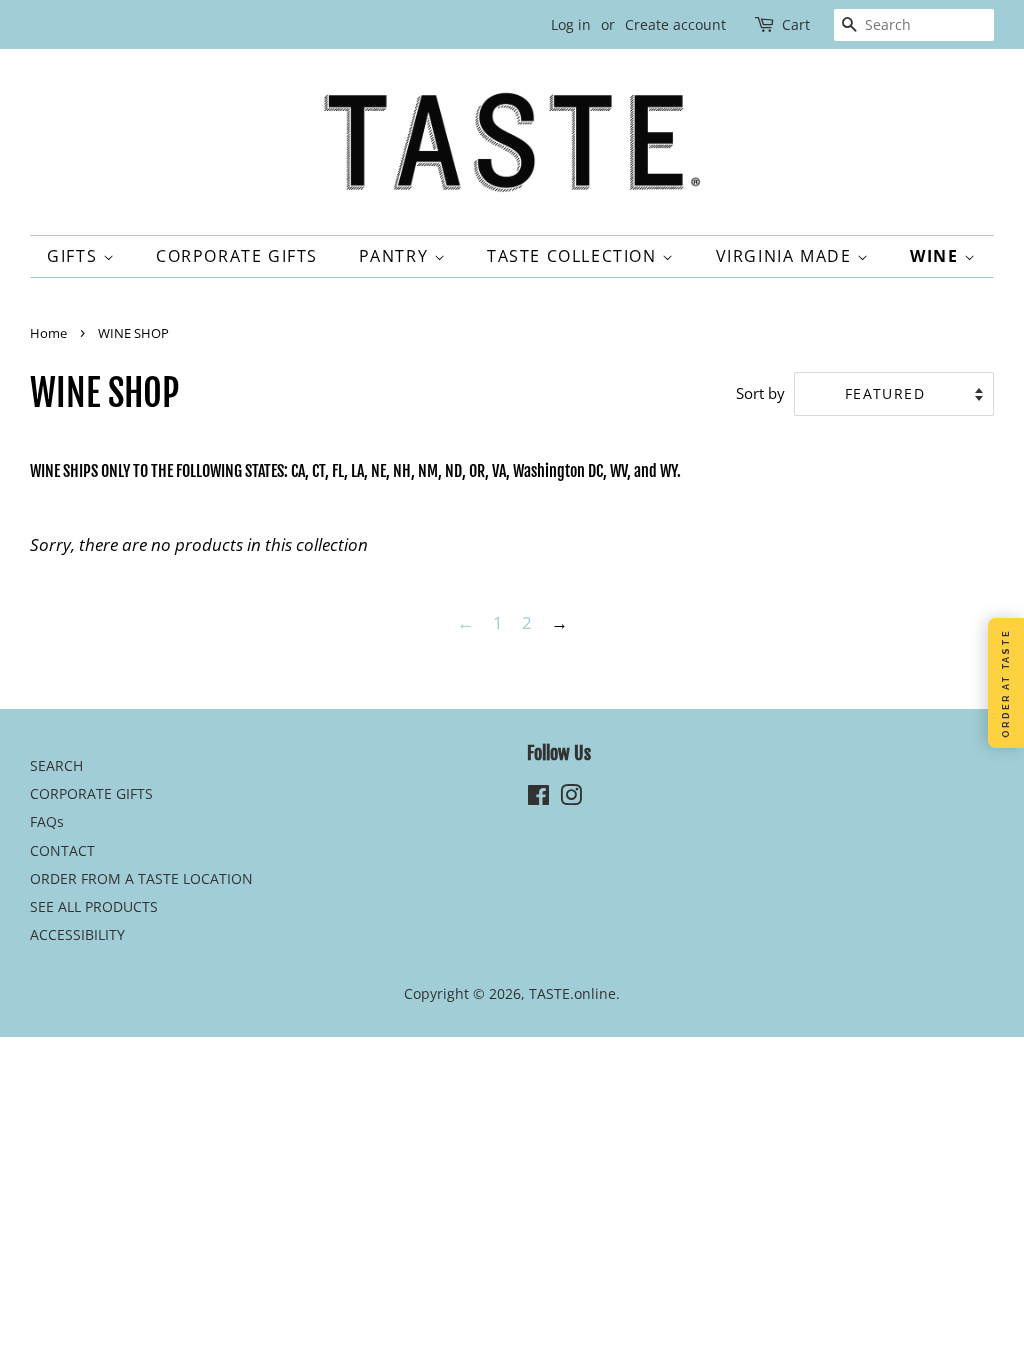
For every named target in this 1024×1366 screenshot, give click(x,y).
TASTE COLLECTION (574, 256)
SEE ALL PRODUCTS (94, 906)
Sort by (760, 393)
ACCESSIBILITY (77, 934)
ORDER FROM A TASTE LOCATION (141, 878)
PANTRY (396, 256)
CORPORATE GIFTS (237, 256)
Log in (571, 24)
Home (48, 333)
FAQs (47, 821)
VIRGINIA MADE (786, 256)
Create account (675, 24)
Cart (796, 24)
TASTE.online (572, 993)
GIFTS (75, 256)
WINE (937, 256)
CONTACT (62, 850)
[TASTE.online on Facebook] (538, 798)
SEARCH (56, 765)
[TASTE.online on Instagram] (571, 798)
